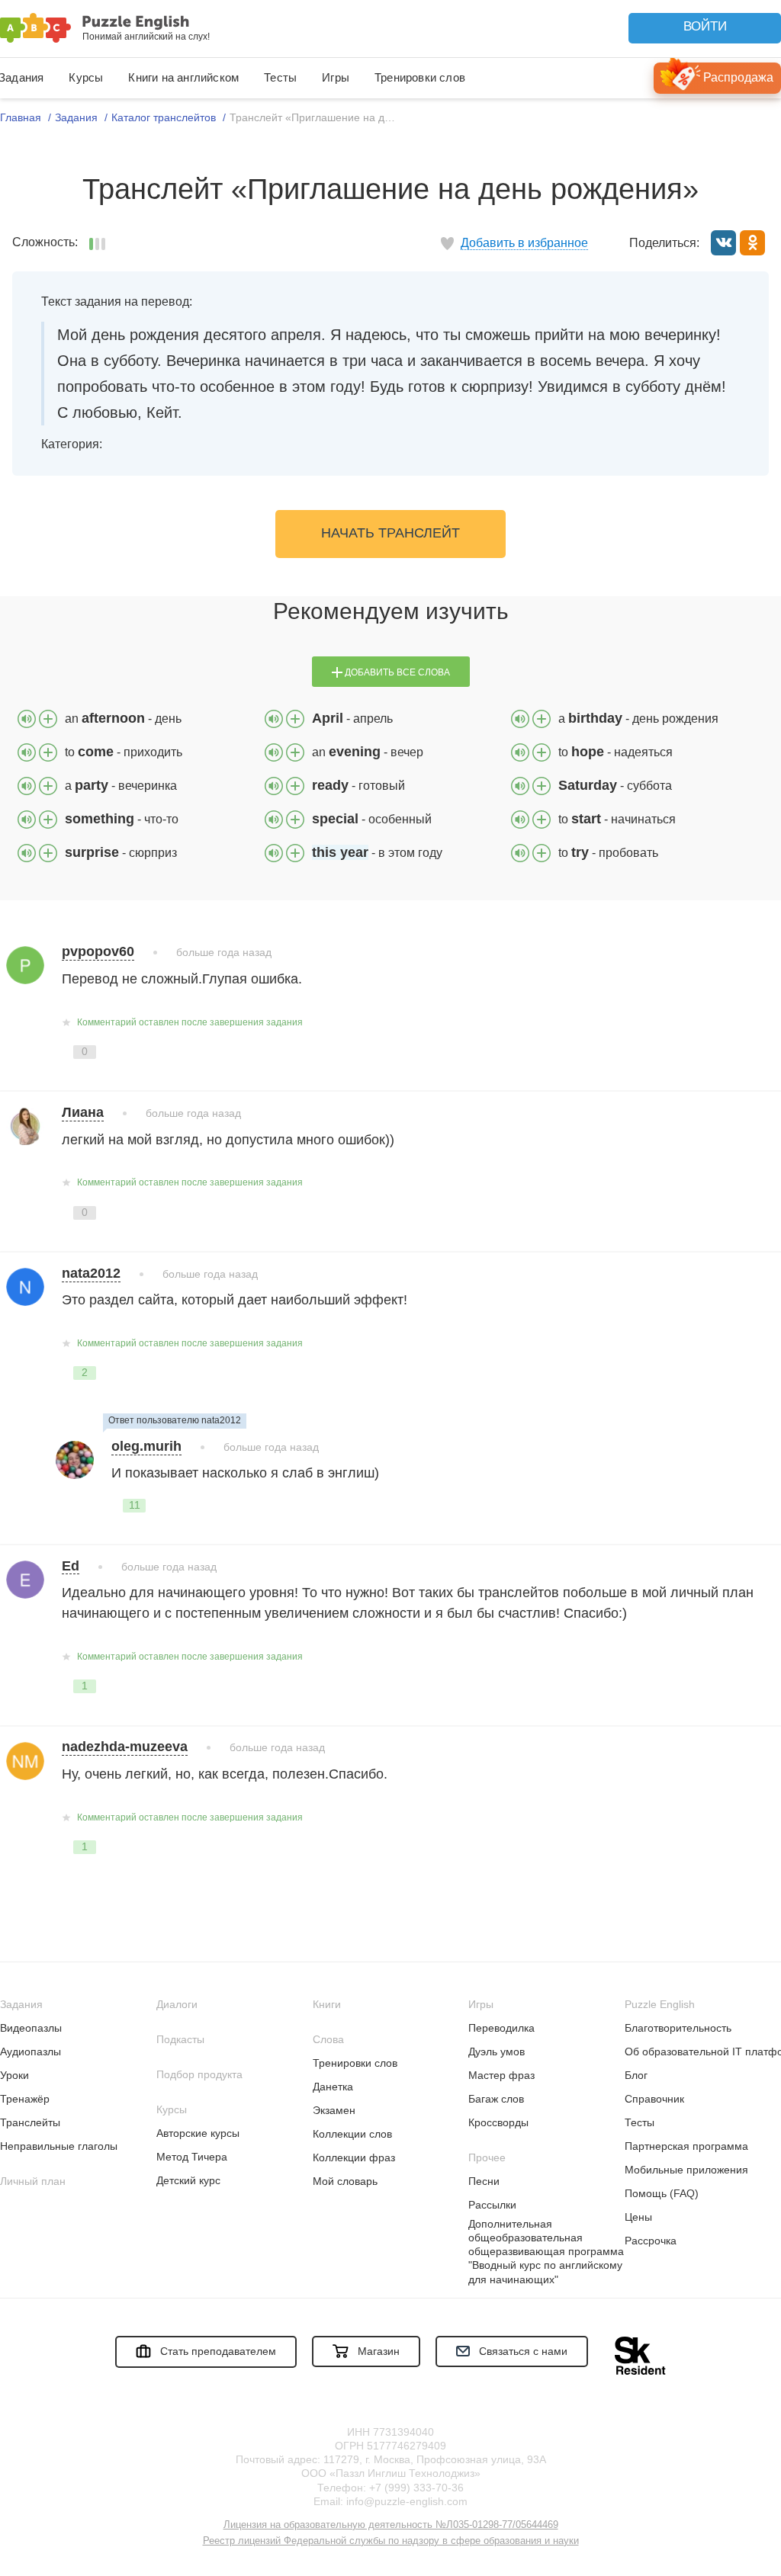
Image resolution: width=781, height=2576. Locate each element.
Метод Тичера (192, 2157)
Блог (636, 2075)
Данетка (333, 2087)
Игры (336, 77)
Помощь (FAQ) (662, 2193)
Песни (484, 2181)
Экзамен (334, 2110)
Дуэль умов (497, 2051)
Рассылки (492, 2205)
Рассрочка (651, 2241)
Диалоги (177, 2004)
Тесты (280, 77)
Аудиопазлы (31, 2051)
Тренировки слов (420, 77)
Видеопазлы (31, 2028)
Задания (21, 2004)
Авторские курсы (198, 2133)
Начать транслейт (390, 533)
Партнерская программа (686, 2146)
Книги (327, 2004)
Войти (705, 26)
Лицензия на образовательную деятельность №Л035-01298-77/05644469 (391, 2525)
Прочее (487, 2157)
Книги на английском (183, 77)
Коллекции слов (352, 2134)
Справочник (654, 2099)
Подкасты (180, 2039)
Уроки (14, 2075)
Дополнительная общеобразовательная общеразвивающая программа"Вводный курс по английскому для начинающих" (546, 2252)
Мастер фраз (501, 2075)
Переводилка (501, 2028)
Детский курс (188, 2180)
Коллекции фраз (354, 2157)
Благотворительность (678, 2028)
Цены (638, 2217)
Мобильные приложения (686, 2170)
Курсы (86, 77)
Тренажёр (25, 2099)
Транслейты (30, 2122)
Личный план (33, 2181)
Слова (328, 2039)
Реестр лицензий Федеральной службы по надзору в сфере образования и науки (391, 2541)
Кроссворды (498, 2122)
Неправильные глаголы (59, 2146)
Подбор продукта (199, 2074)
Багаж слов (496, 2099)
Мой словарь (345, 2181)
